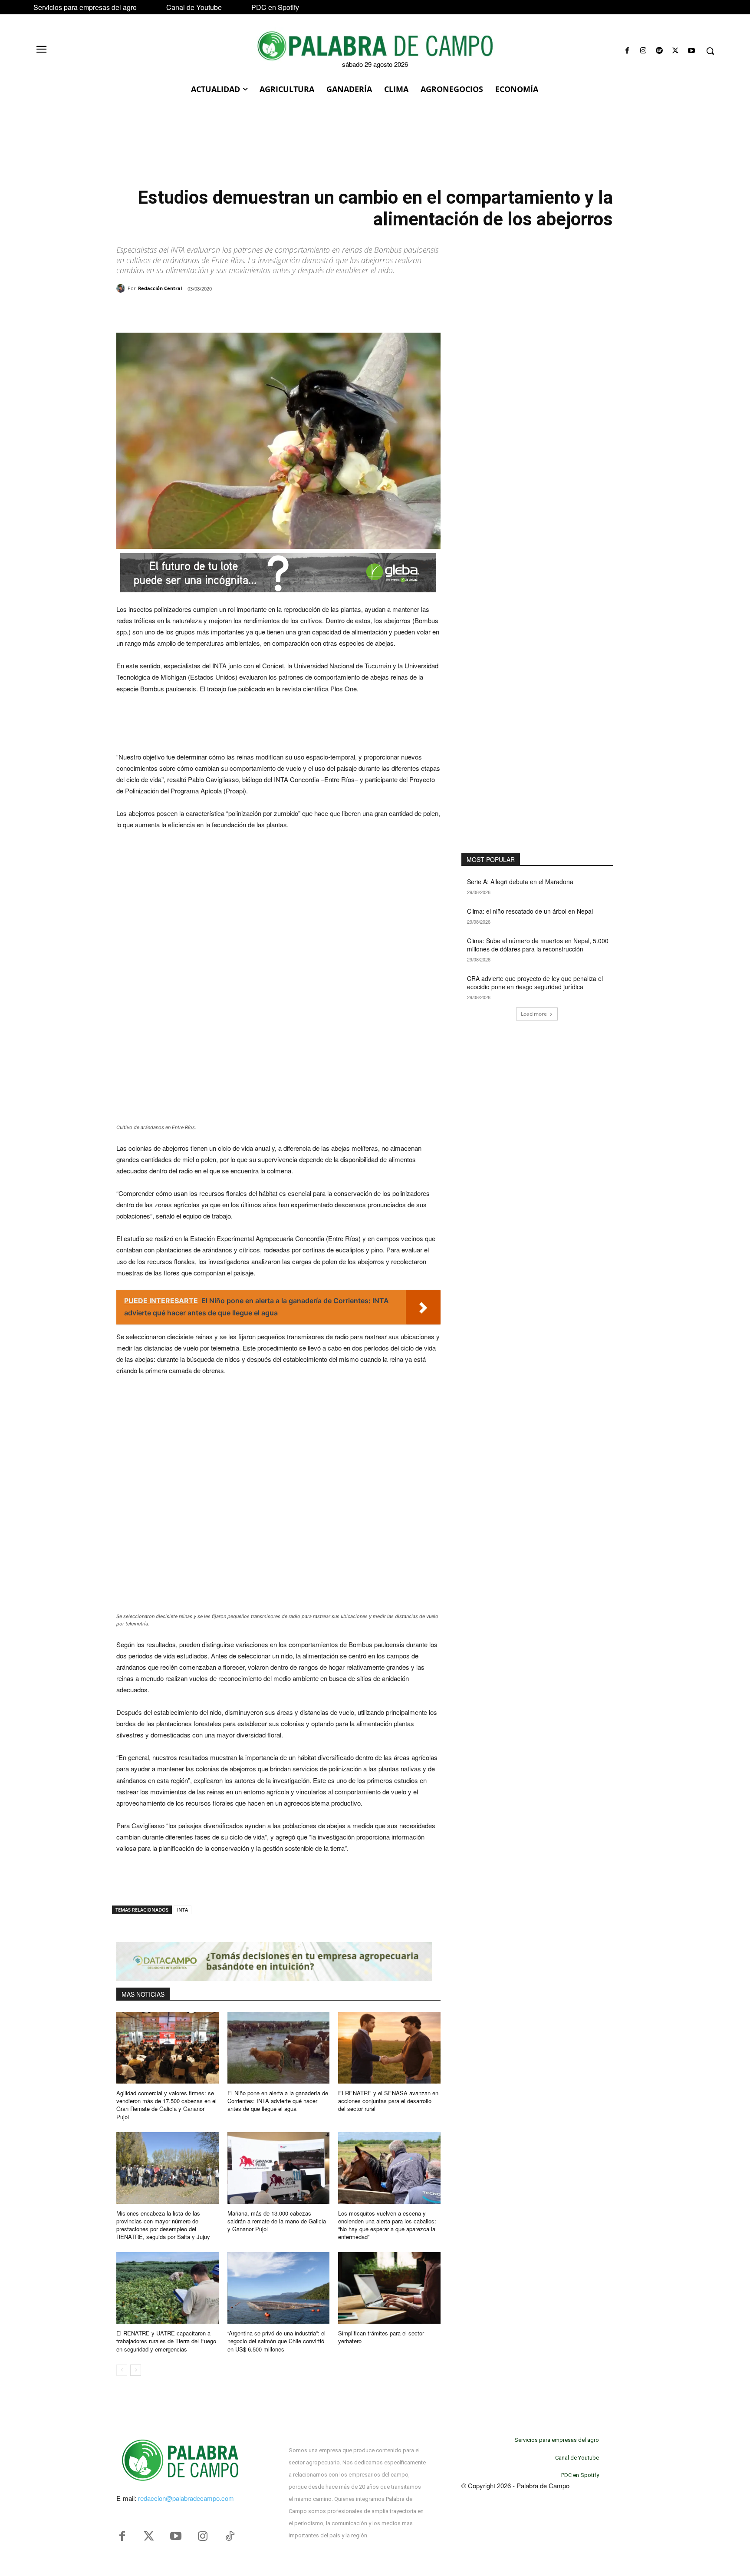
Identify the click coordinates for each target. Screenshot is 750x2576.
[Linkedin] (236, 311)
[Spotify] (659, 51)
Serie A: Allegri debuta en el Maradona (520, 882)
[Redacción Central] (122, 288)
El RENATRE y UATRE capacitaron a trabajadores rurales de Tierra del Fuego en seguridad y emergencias (166, 2341)
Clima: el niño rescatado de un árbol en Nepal (530, 911)
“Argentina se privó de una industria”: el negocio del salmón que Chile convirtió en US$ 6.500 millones (276, 2341)
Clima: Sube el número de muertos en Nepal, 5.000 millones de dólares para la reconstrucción (538, 945)
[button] (710, 51)
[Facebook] (627, 51)
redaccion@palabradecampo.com (186, 2498)
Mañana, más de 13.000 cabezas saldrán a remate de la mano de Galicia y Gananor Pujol (277, 2221)
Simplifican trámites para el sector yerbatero (381, 2337)
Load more (534, 1014)
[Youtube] (692, 51)
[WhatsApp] (216, 311)
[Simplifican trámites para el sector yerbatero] (389, 2288)
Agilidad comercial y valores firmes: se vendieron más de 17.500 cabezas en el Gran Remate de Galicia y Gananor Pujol (166, 2105)
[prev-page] (122, 2370)
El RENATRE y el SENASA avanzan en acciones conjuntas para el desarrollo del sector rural (388, 2101)
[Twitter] (149, 2536)
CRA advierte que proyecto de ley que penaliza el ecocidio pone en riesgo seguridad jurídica (535, 983)
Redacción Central (160, 288)
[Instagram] (643, 51)
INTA (183, 1910)
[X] (676, 51)
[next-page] (136, 2370)
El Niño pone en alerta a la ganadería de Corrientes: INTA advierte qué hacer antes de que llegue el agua (278, 2101)
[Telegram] (256, 311)
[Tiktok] (230, 2536)
